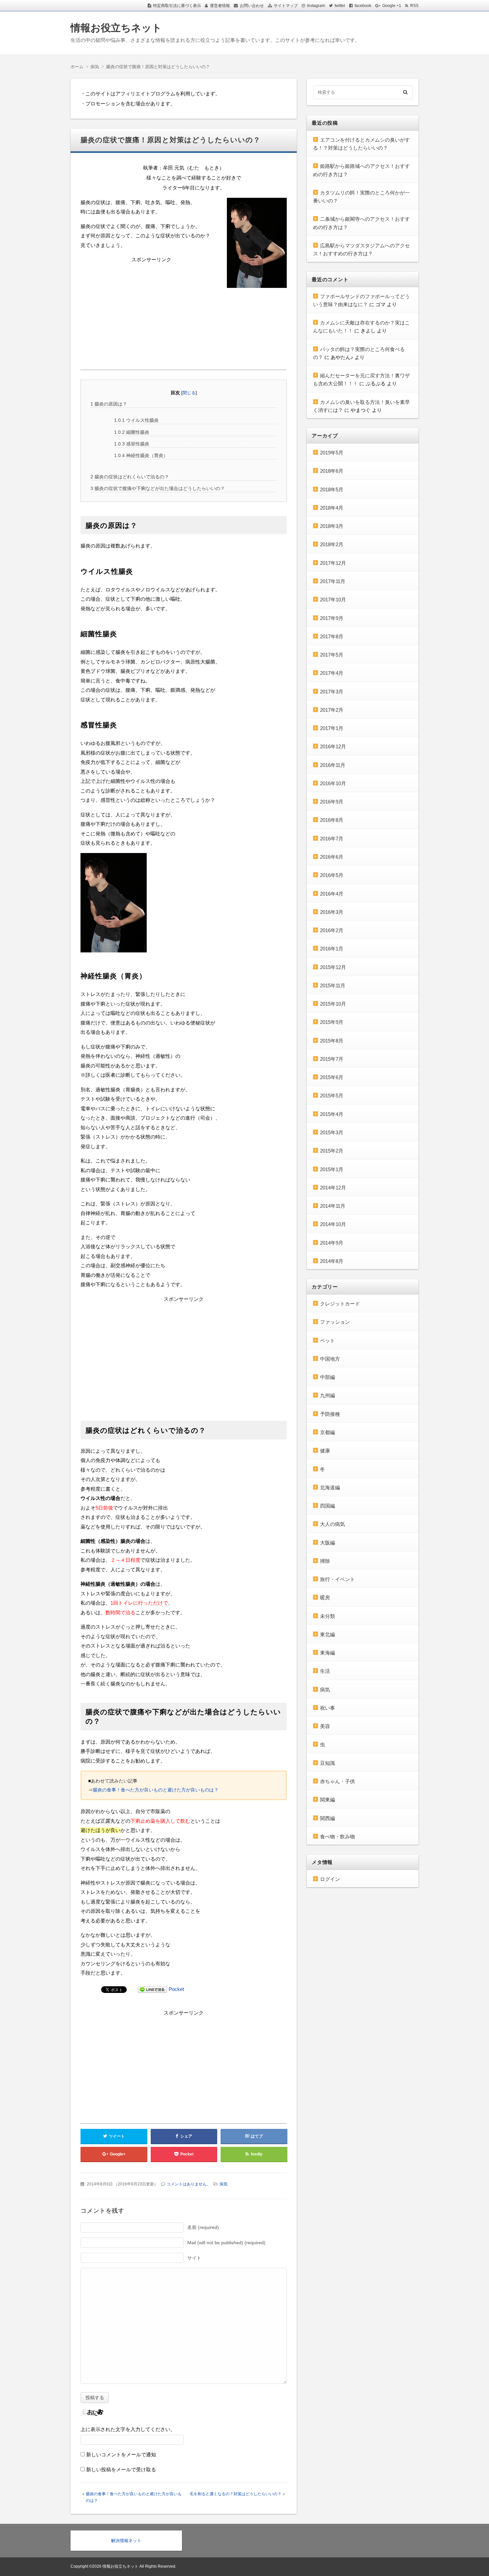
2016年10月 (333, 783)
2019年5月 (332, 453)
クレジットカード (340, 1304)
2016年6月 (332, 857)
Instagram (316, 6)
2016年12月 (333, 746)
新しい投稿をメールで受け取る (121, 2469)
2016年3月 (332, 912)
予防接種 (330, 1414)
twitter (340, 6)
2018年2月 (332, 544)
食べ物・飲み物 (337, 1837)
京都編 (327, 1432)
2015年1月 (332, 1169)
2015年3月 (332, 1132)
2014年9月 (332, 1243)
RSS (414, 6)
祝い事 (327, 1708)
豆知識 (327, 1763)
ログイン (330, 1879)
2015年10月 (333, 1004)
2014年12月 (333, 1188)
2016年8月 (332, 820)
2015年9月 (332, 1022)
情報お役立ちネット (116, 28)
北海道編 (330, 1487)
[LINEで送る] (152, 1989)
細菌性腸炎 (132, 432)
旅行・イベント (337, 1579)
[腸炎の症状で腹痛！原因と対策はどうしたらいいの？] (257, 244)
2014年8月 (332, 1261)
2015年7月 (332, 1059)
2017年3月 (332, 692)
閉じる (189, 393)
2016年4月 (332, 894)
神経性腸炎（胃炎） (141, 455)
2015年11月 (333, 985)
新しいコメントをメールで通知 (121, 2454)
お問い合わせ (252, 6)
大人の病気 (332, 1524)
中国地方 (330, 1359)
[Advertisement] (184, 342)
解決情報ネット (126, 2541)
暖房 (325, 1597)
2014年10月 (333, 1224)
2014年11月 (333, 1206)
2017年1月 (332, 728)
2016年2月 (332, 930)
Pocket (176, 1989)
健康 (325, 1451)
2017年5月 (332, 655)
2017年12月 (333, 563)
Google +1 (392, 6)
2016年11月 (333, 765)
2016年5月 (332, 875)
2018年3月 (332, 526)
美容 (325, 1726)
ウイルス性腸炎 (136, 420)
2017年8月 (332, 636)
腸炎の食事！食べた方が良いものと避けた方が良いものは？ (156, 1790)
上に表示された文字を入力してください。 (128, 2429)
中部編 (327, 1377)
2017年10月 (333, 600)
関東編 (327, 1800)
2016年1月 (332, 949)
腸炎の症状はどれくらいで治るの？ (130, 477)
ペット (327, 1341)
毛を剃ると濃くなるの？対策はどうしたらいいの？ (236, 2494)
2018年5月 (332, 490)
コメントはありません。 (189, 2184)
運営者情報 (220, 6)
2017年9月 (332, 618)
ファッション (335, 1322)
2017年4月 (332, 673)
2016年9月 (332, 802)
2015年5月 (332, 1096)
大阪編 (327, 1543)
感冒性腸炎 (132, 444)
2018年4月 (332, 508)
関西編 (327, 1818)
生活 (325, 1671)
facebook (363, 6)
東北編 (327, 1634)
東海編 (327, 1653)
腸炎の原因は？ (109, 404)
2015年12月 (333, 967)
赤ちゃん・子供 (337, 1781)
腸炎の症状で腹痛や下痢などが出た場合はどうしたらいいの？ (158, 488)
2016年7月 (332, 839)
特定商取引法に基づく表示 (177, 6)
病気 (224, 2184)
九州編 (327, 1395)
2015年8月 (332, 1041)
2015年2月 (332, 1151)
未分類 (327, 1616)
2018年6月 (332, 471)
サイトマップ (286, 6)
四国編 (327, 1506)
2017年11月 (333, 581)
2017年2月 (332, 710)
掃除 (325, 1561)
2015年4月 (332, 1114)
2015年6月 (332, 1077)
